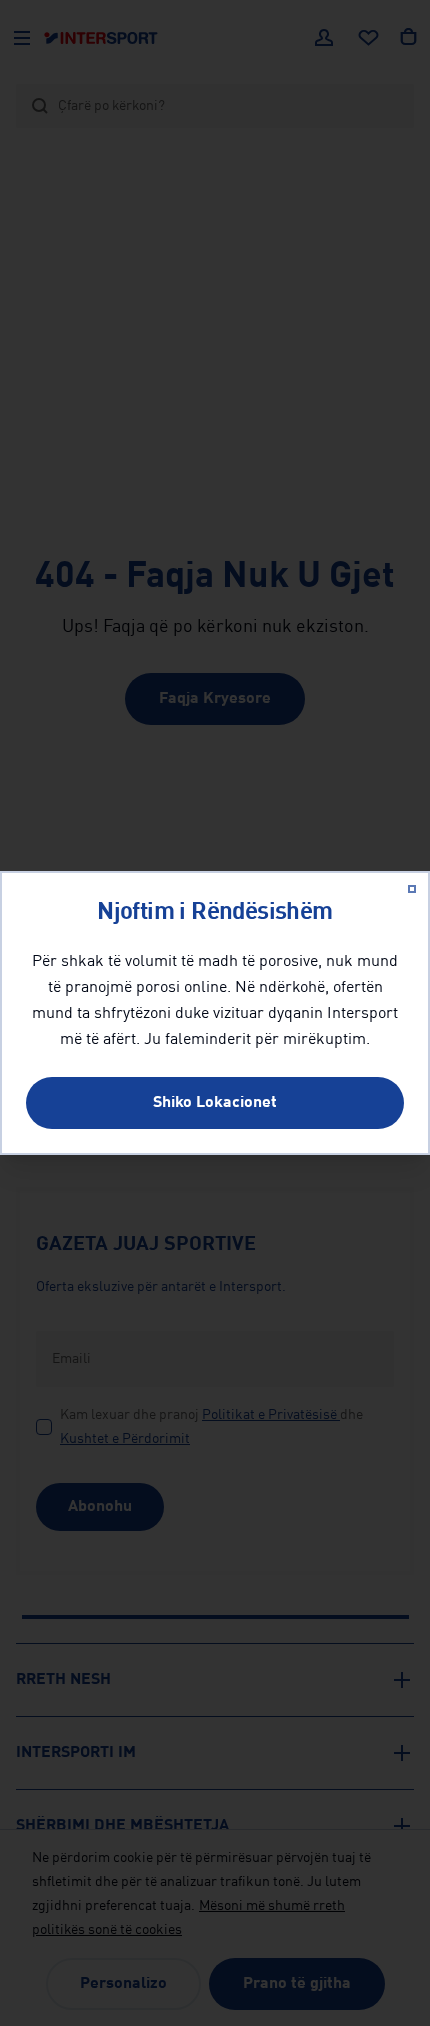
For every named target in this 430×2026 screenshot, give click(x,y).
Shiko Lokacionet (215, 1103)
